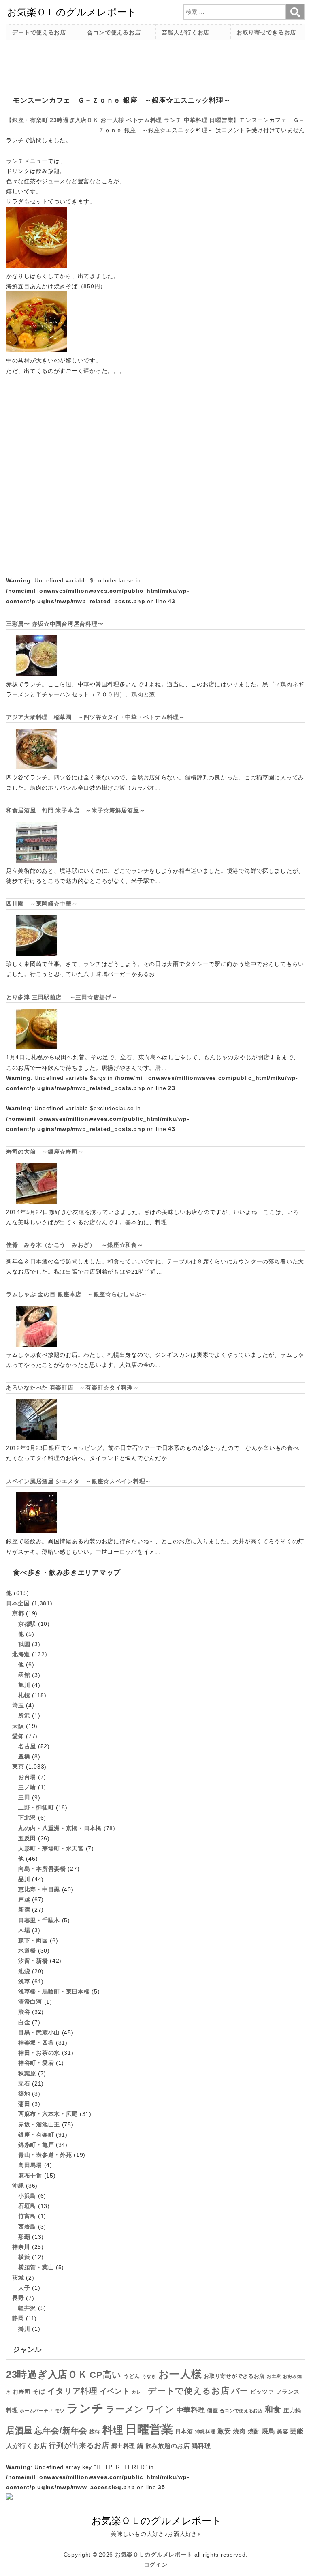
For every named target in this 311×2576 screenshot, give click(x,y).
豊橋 (24, 1756)
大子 (24, 2288)
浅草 (24, 1981)
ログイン (156, 2565)
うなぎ (149, 2376)
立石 (24, 2083)
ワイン (160, 2409)
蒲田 (24, 2104)
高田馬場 (30, 2165)
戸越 (24, 1899)
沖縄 (18, 2186)
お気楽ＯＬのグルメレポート (154, 2555)
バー (240, 2391)
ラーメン (125, 2409)
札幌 (24, 1695)
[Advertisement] (153, 64)
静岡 (18, 2318)
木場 (24, 1930)
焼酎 (254, 2431)
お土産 (274, 2376)
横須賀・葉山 (36, 2267)
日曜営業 (221, 120)
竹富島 (27, 2216)
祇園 (24, 1644)
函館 (24, 1675)
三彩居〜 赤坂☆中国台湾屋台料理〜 (55, 624)
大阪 (18, 1726)
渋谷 (24, 2012)
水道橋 (27, 1951)
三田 (24, 1797)
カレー (139, 2392)
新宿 (24, 1910)
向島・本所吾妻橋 (42, 1869)
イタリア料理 (72, 2391)
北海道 (21, 1654)
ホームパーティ (36, 2411)
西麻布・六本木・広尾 (48, 2114)
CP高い (105, 2375)
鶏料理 (201, 2446)
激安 (224, 2431)
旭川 (24, 1685)
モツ (60, 2411)
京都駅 (27, 1624)
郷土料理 (123, 2446)
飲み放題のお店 (168, 2446)
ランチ (173, 120)
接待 (95, 2431)
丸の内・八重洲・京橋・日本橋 (60, 1828)
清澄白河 (30, 2002)
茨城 (18, 2278)
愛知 (18, 1736)
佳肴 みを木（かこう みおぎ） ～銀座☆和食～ (75, 1245)
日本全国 (18, 1603)
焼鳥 (268, 2431)
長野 (18, 2298)
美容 (282, 2431)
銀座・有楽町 (30, 120)
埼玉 (18, 1705)
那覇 (24, 2237)
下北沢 (27, 1818)
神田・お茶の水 (39, 2053)
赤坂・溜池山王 (39, 2124)
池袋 (24, 1971)
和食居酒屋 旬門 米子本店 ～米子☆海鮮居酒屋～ (76, 810)
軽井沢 (27, 2308)
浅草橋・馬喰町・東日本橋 (54, 1991)
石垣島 (27, 2206)
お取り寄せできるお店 (266, 32)
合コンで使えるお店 (114, 32)
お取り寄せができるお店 (234, 2376)
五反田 (27, 1838)
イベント (115, 2391)
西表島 (27, 2227)
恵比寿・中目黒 (39, 1889)
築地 (24, 2094)
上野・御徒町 (36, 1807)
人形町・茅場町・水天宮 (51, 1848)
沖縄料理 (206, 2432)
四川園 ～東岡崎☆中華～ (42, 904)
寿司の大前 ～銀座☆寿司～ (45, 1152)
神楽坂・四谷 (36, 2043)
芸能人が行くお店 (185, 32)
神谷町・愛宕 (36, 2063)
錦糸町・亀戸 (36, 2145)
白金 (24, 2022)
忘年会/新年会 (61, 2430)
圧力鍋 (292, 2410)
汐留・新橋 (33, 1961)
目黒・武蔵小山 (39, 2032)
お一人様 (112, 120)
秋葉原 (27, 2073)
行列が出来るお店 (79, 2445)
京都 (18, 1613)
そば (39, 2391)
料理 (113, 2430)
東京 (18, 1767)
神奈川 (21, 2247)
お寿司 (21, 2392)
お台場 (27, 1777)
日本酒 (184, 2431)
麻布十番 (30, 2176)
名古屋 (27, 1746)
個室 (212, 2411)
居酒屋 (19, 2430)
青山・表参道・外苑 (45, 2155)
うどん (132, 2376)
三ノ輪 (27, 1787)
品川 (24, 1879)
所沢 (24, 1715)
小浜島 (27, 2196)
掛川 (24, 2329)
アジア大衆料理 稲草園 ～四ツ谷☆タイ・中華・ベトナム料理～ (96, 717)
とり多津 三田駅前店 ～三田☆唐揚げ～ (62, 997)
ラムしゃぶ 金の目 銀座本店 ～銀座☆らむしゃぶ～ (77, 1294)
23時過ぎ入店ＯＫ (74, 120)
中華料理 (196, 120)
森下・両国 (33, 1940)
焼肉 (239, 2431)
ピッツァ (262, 2392)
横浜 (24, 2257)
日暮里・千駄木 (39, 1920)
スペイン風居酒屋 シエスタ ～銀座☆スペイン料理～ (79, 1481)
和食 (273, 2409)
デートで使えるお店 (39, 32)
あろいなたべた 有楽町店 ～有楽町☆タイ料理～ (73, 1388)
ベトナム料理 (144, 120)
